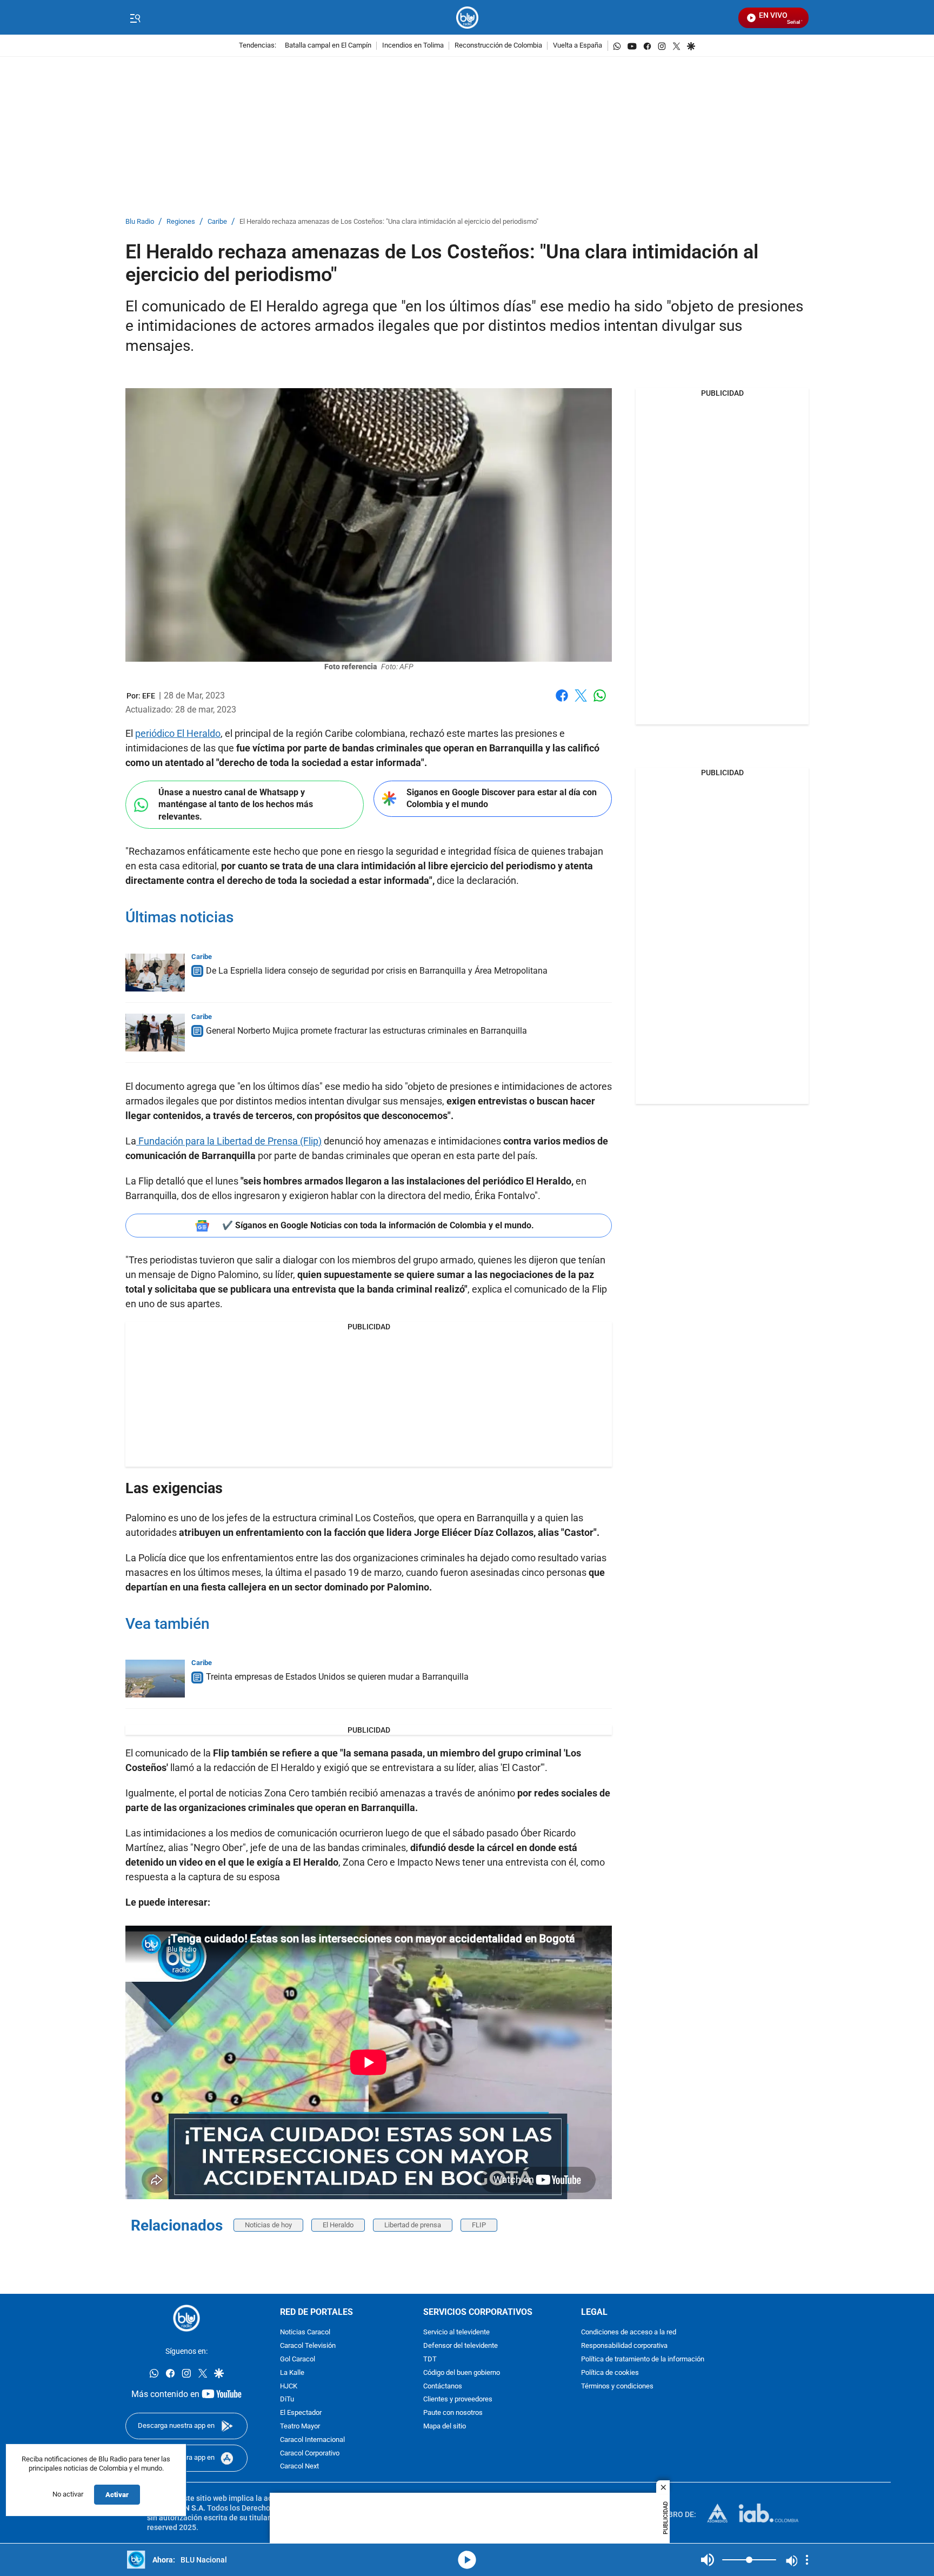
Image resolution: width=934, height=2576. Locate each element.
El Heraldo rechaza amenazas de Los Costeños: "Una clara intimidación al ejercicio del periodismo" (389, 222)
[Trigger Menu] (135, 18)
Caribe (217, 222)
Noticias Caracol (305, 2333)
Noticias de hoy (268, 2225)
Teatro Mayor (300, 2427)
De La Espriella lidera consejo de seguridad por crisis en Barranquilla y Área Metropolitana (377, 971)
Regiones (181, 222)
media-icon (467, 2560)
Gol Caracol (298, 2359)
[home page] (467, 18)
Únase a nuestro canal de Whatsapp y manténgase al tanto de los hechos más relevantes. (236, 804)
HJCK (289, 2387)
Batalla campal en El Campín (328, 46)
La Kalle (292, 2373)
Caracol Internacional (312, 2440)
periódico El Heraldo (178, 733)
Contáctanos (443, 2387)
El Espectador (301, 2414)
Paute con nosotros (453, 2414)
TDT (430, 2359)
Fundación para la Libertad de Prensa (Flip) (229, 1141)
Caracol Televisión (308, 2347)
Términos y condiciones (617, 2387)
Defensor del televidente (461, 2347)
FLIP (479, 2225)
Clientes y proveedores (458, 2400)
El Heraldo (338, 2225)
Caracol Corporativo (310, 2454)
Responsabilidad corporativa (624, 2347)
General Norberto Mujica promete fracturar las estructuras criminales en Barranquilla (366, 1031)
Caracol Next (299, 2467)
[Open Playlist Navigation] (807, 2560)
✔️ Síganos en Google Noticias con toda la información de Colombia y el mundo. (378, 1225)
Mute (708, 2560)
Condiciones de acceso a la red (629, 2333)
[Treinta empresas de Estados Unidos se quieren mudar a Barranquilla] (155, 1679)
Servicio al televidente (456, 2333)
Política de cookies (610, 2373)
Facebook (562, 702)
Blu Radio (140, 222)
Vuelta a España (578, 46)
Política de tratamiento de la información (643, 2359)
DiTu (287, 2400)
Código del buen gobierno (462, 2373)
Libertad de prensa (413, 2225)
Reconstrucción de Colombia (498, 46)
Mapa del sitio (445, 2427)
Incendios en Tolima (413, 46)
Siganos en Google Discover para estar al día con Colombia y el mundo (502, 798)
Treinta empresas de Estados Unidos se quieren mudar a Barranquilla (337, 1677)
